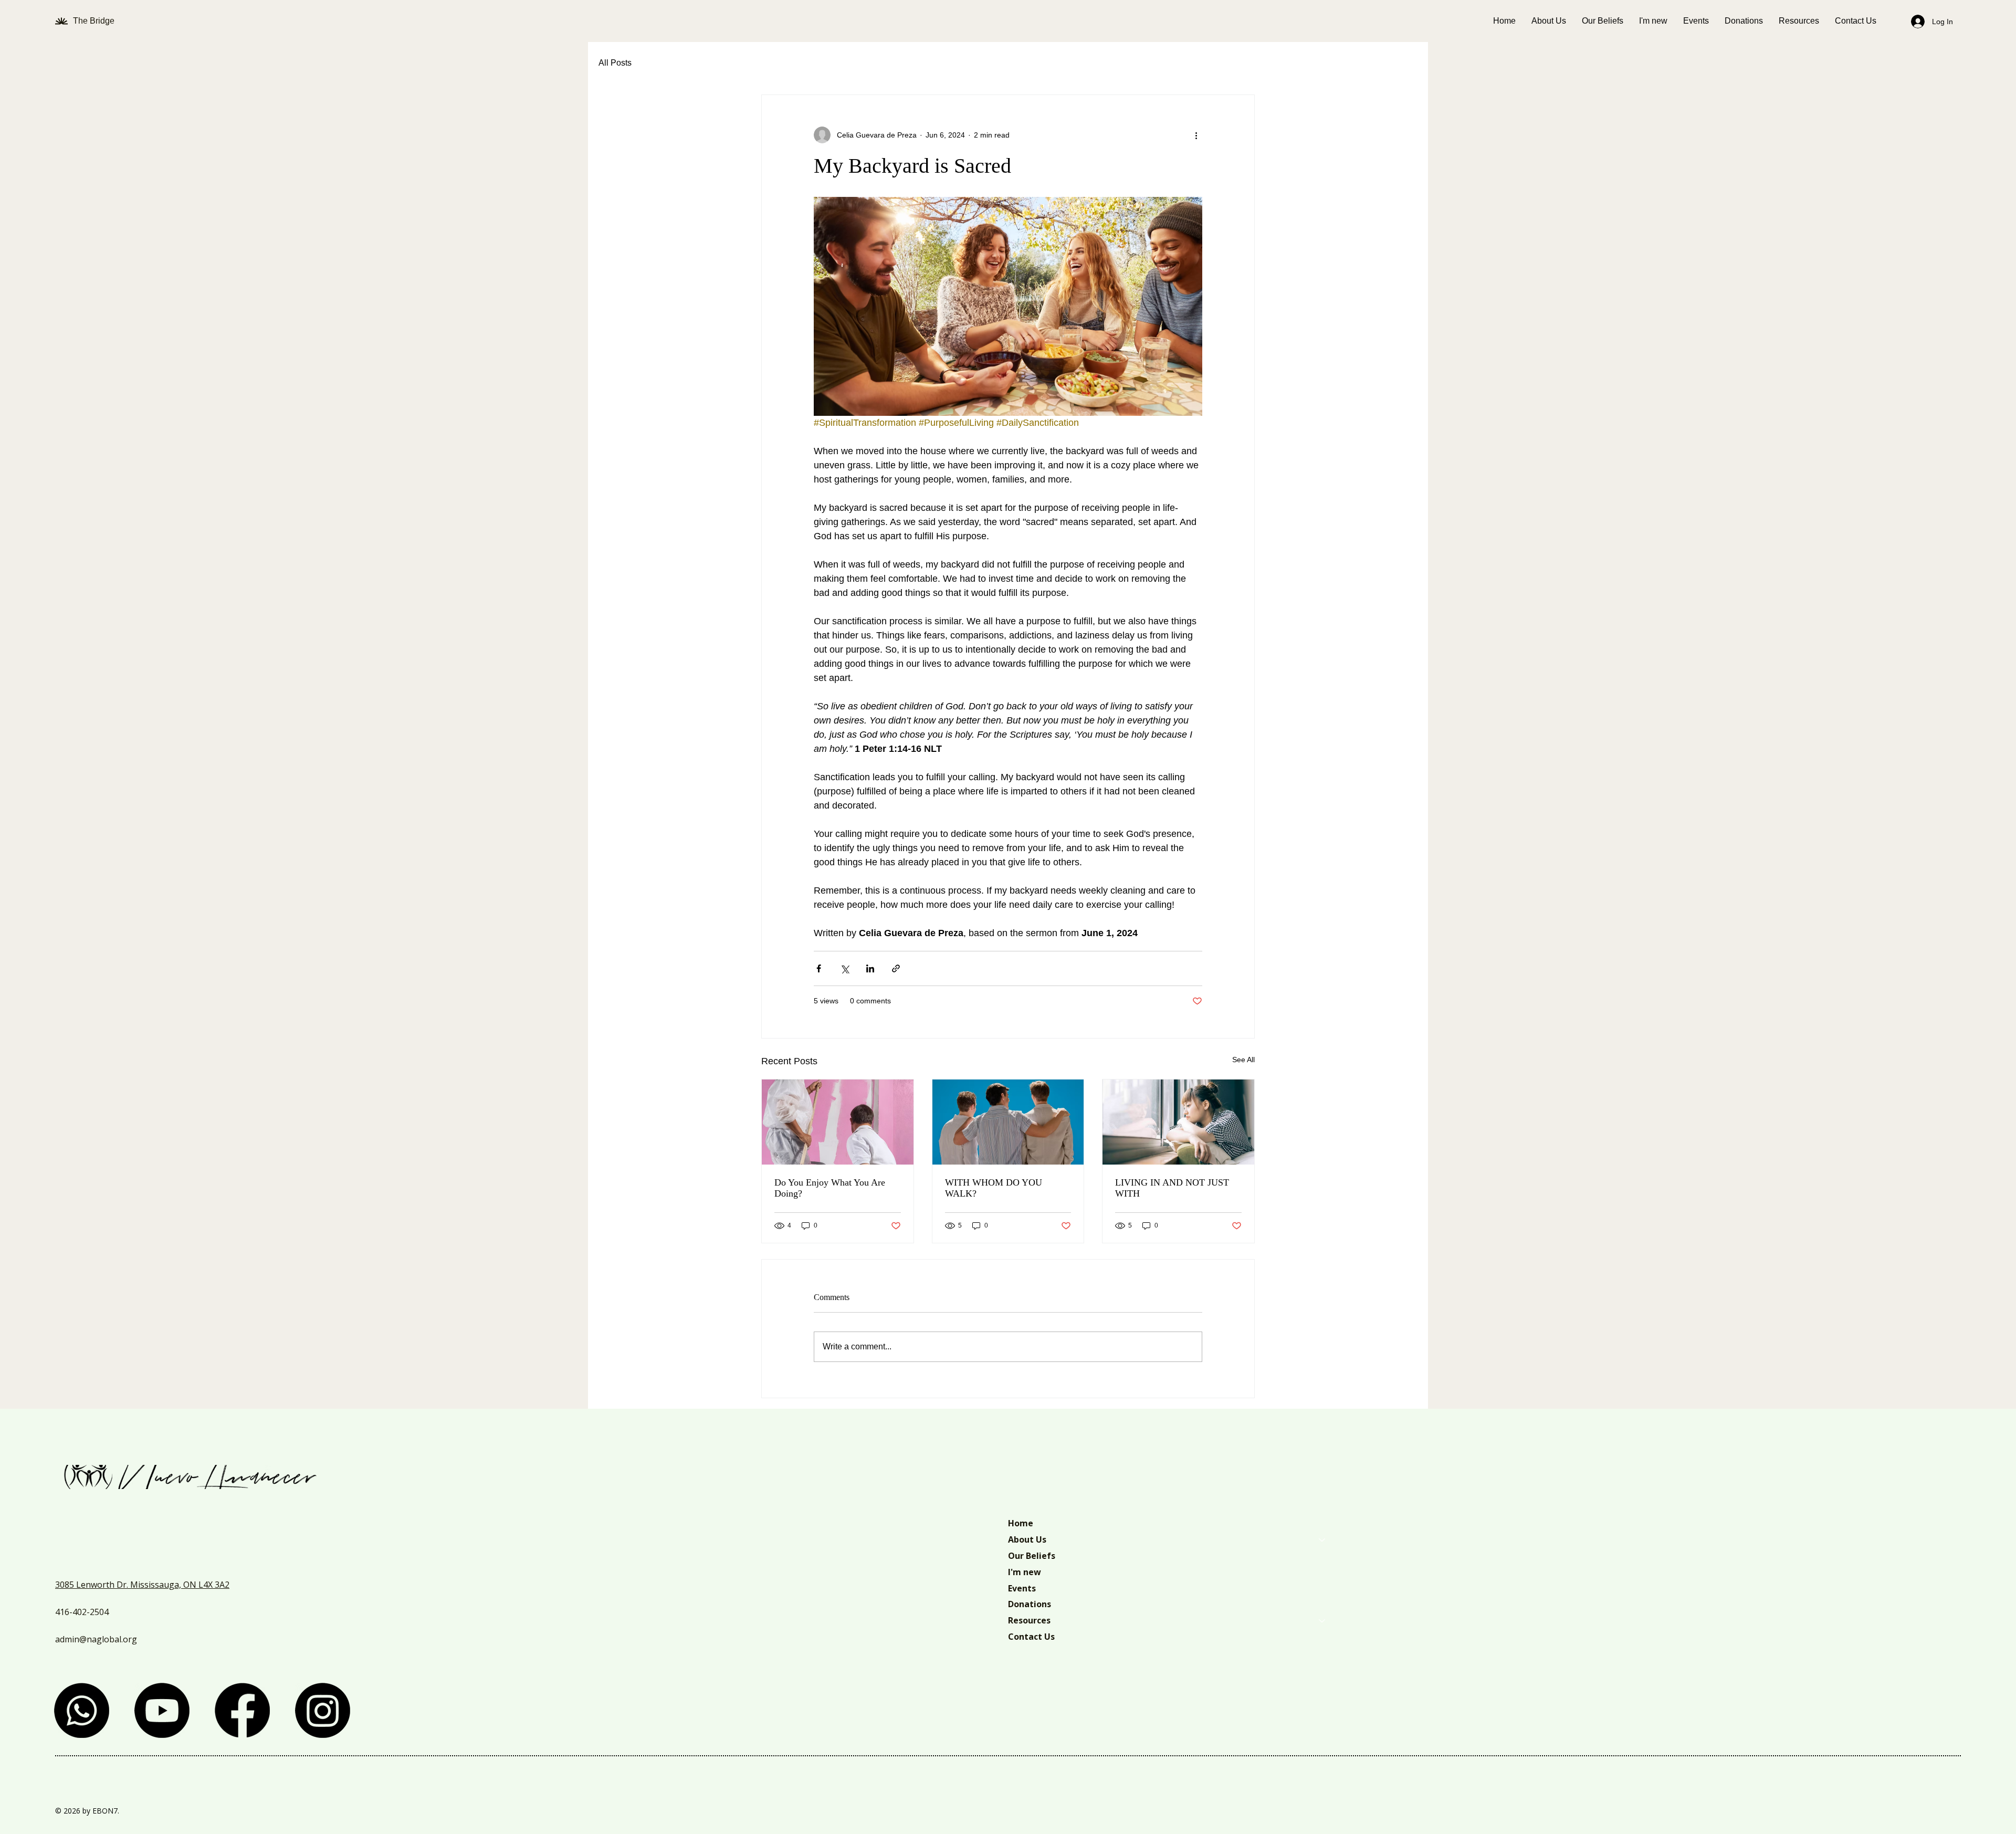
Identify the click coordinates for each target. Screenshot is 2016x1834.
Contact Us (1031, 1637)
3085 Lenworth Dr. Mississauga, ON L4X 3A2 (142, 1585)
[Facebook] (242, 1710)
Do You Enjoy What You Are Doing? (830, 1188)
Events (1022, 1588)
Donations (1030, 1604)
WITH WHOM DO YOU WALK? (994, 1188)
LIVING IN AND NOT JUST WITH (1172, 1188)
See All (1243, 1060)
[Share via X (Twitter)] (844, 968)
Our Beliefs (1032, 1556)
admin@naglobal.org (96, 1639)
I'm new (1025, 1572)
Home (1021, 1523)
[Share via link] (896, 968)
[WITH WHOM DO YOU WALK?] (1008, 1122)
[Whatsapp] (82, 1710)
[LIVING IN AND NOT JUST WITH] (1178, 1122)
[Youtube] (162, 1710)
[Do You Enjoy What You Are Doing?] (838, 1122)
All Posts (615, 63)
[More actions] (1196, 135)
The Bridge (95, 21)
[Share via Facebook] (819, 968)
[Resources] (1322, 1621)
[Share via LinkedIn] (870, 968)
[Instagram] (323, 1710)
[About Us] (1322, 1540)
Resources (1029, 1620)
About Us (1027, 1539)
